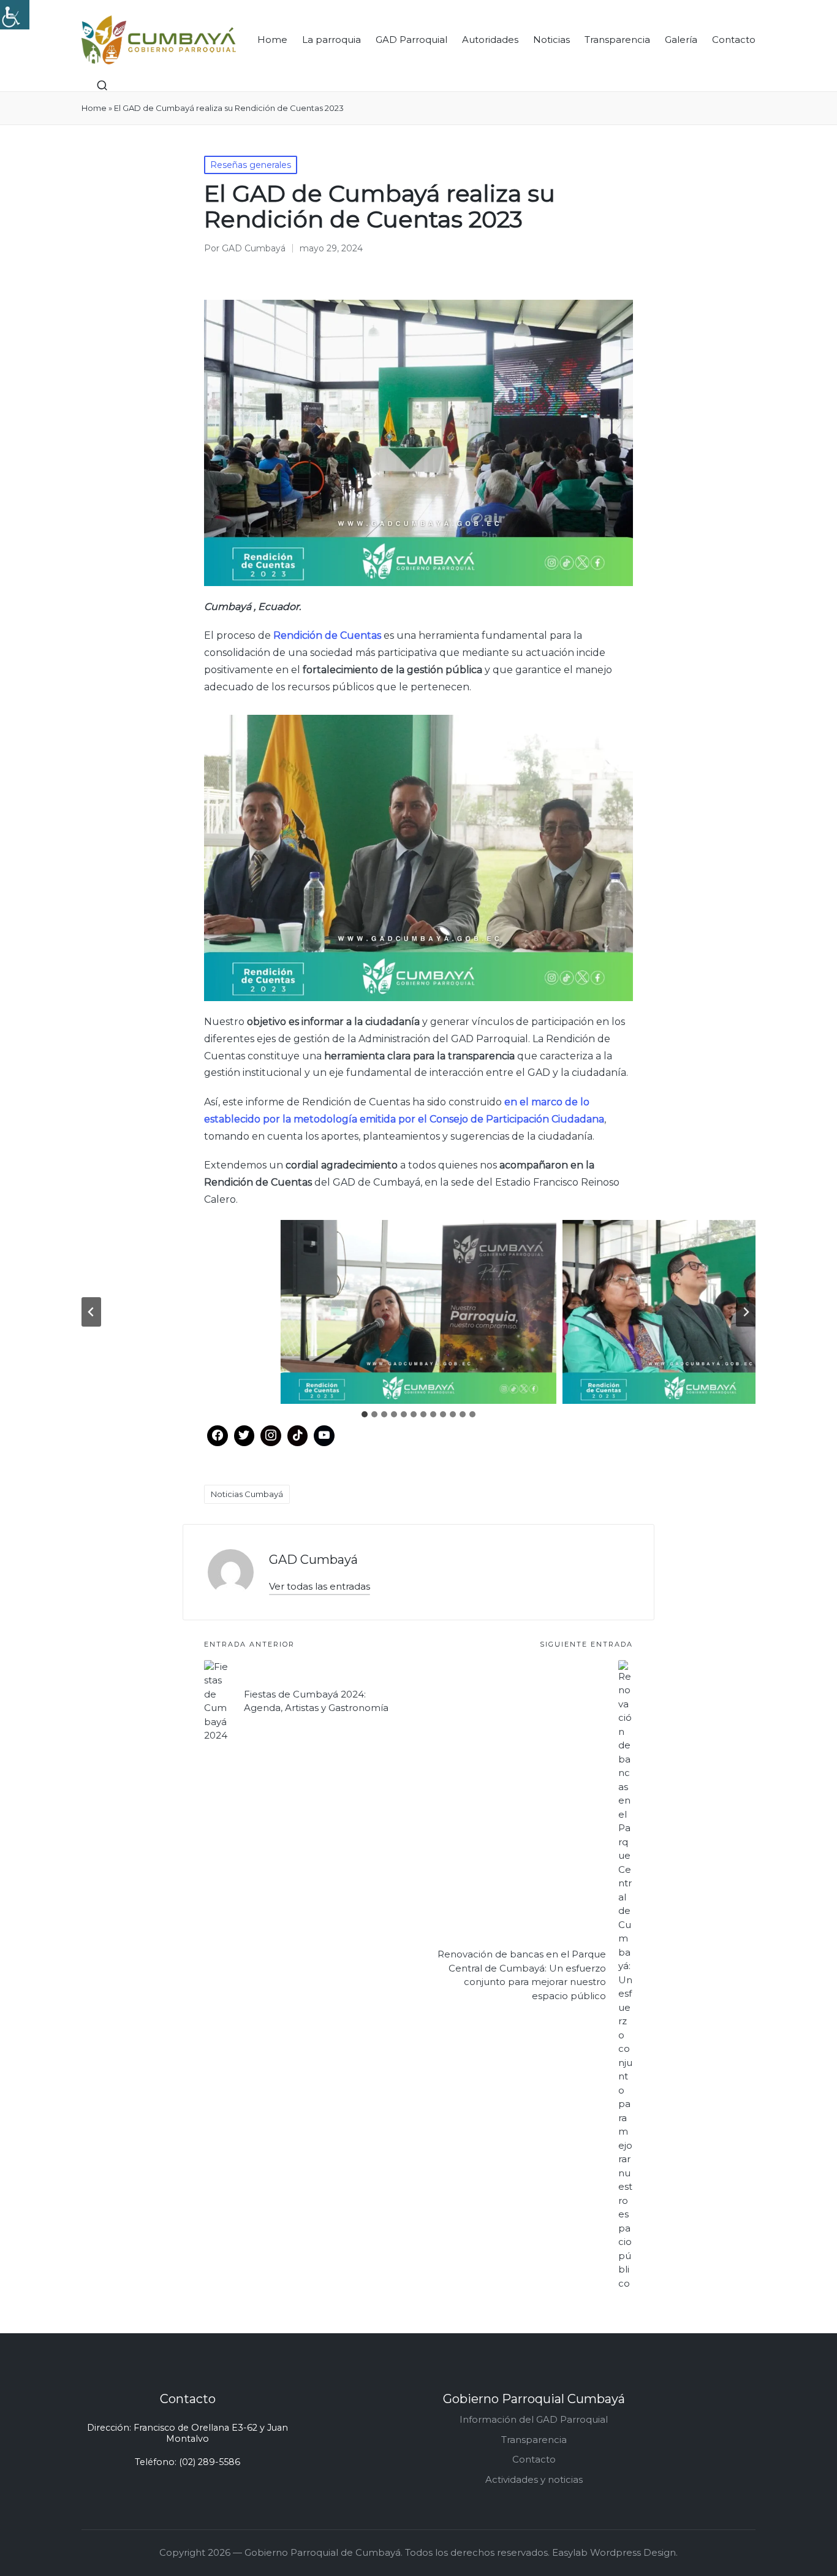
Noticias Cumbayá (247, 1494)
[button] (320, 1586)
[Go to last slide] (91, 1312)
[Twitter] (244, 1436)
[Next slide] (746, 1312)
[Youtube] (324, 1436)
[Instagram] (271, 1436)
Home (94, 108)
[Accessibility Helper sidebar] (15, 15)
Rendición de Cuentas (327, 635)
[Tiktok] (298, 1436)
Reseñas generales (251, 165)
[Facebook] (218, 1436)
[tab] (365, 1414)
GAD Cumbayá (313, 1560)
